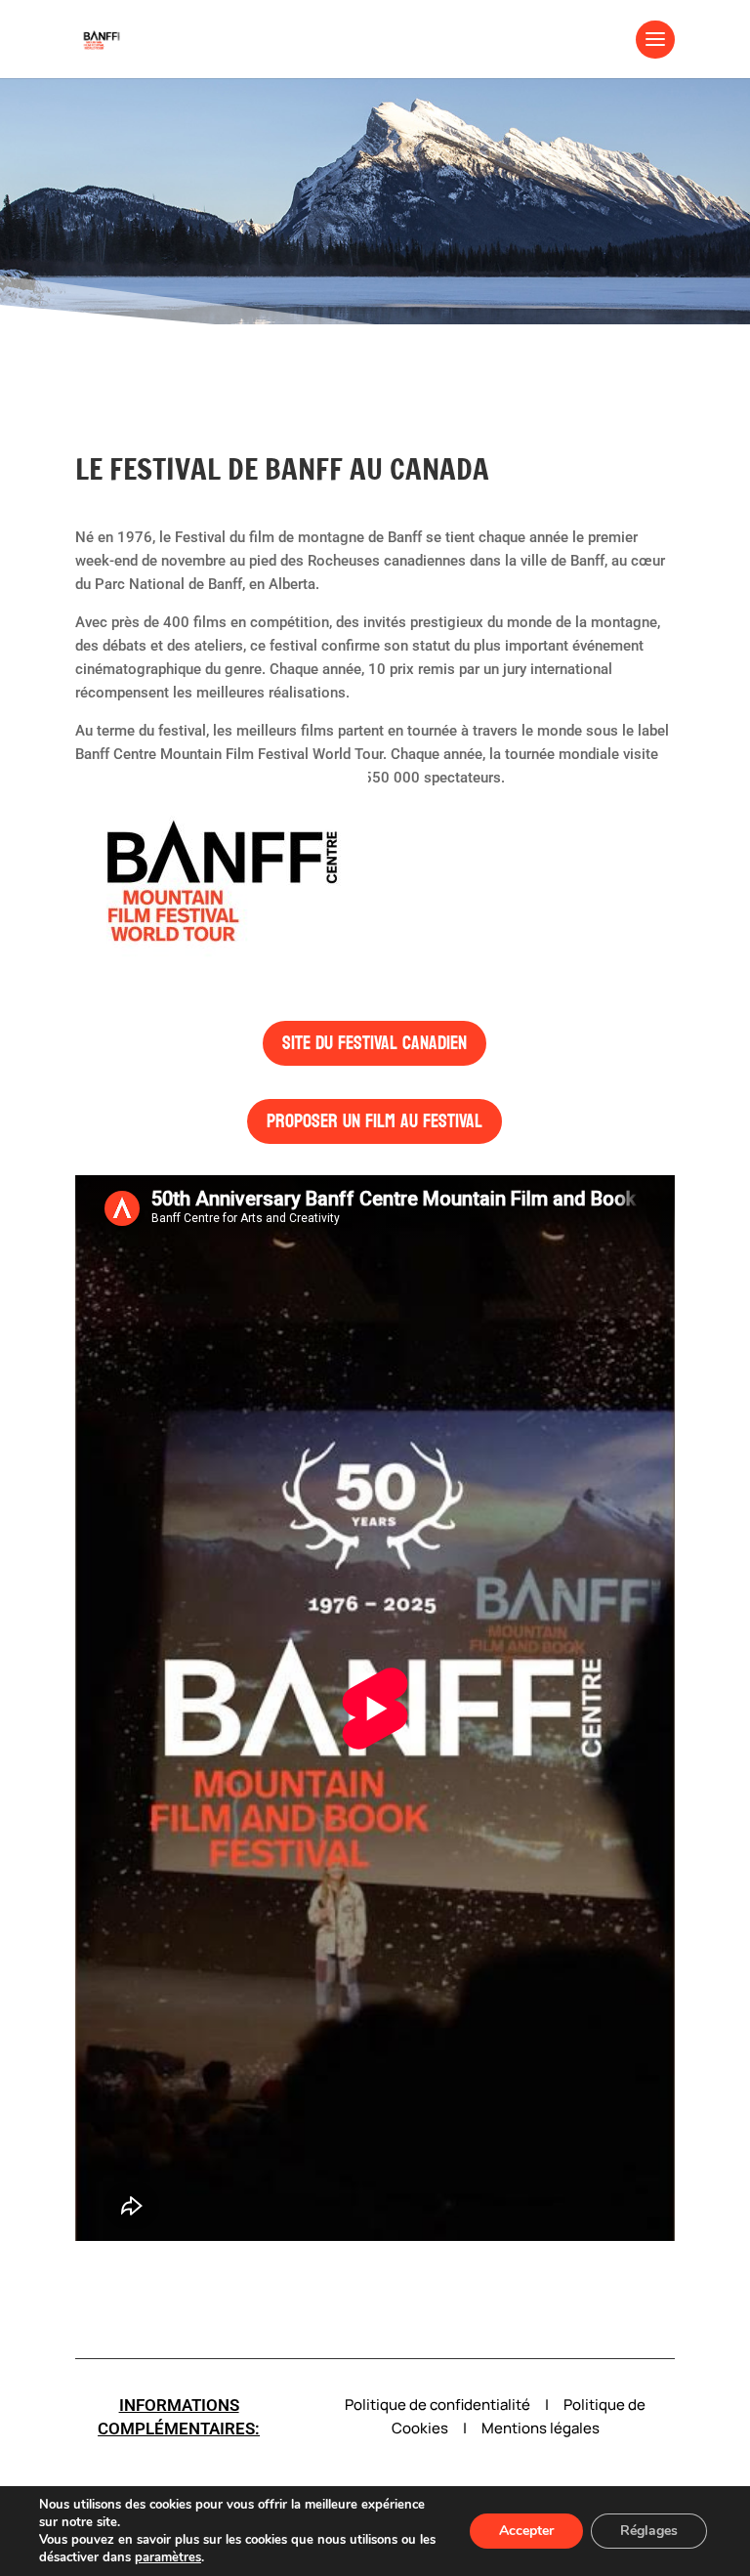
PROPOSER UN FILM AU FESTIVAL (375, 1121)
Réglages (649, 2531)
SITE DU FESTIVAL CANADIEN (375, 1043)
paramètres (168, 2557)
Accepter (526, 2531)
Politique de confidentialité (437, 2405)
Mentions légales (541, 2428)
